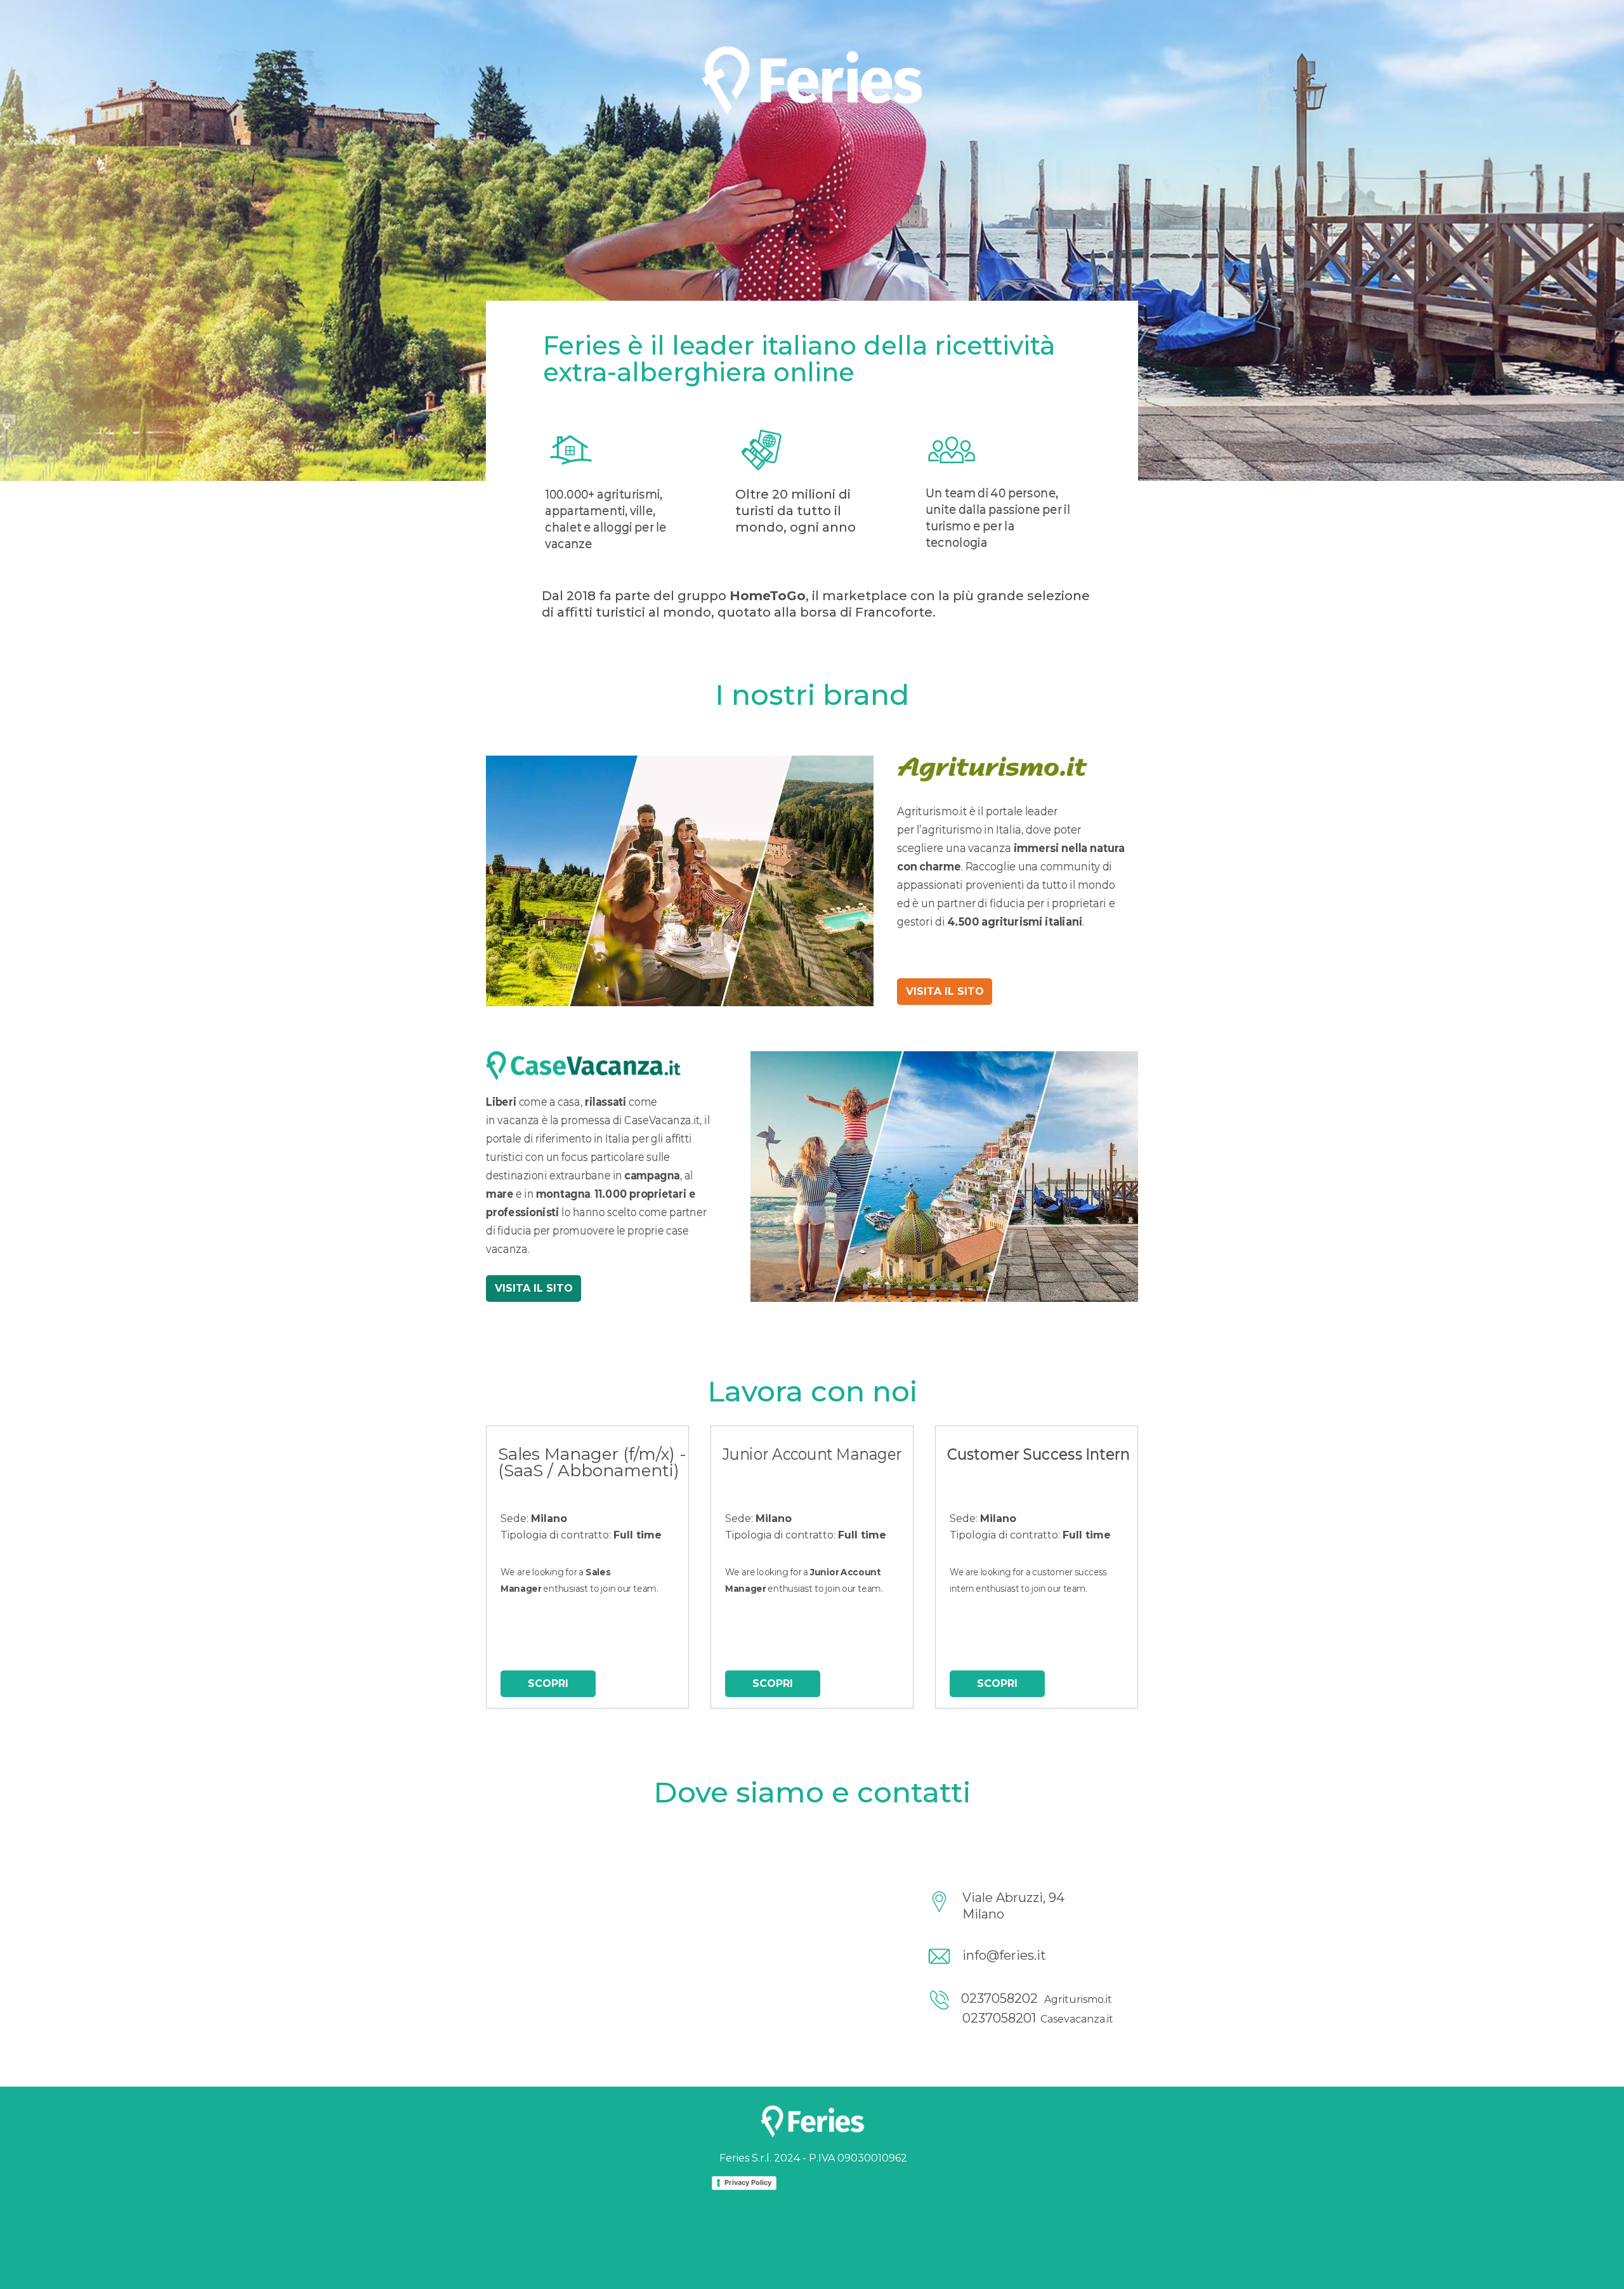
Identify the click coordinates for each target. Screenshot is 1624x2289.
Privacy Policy (748, 2182)
